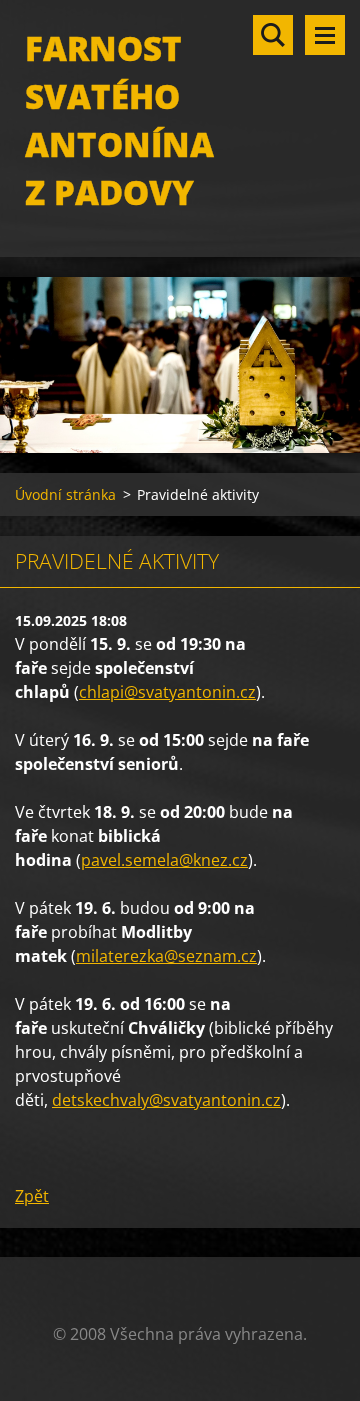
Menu (325, 35)
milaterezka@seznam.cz (166, 956)
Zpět (32, 1196)
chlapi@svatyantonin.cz (167, 692)
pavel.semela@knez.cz (164, 860)
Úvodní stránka (65, 494)
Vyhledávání (273, 35)
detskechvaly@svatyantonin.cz (166, 1100)
